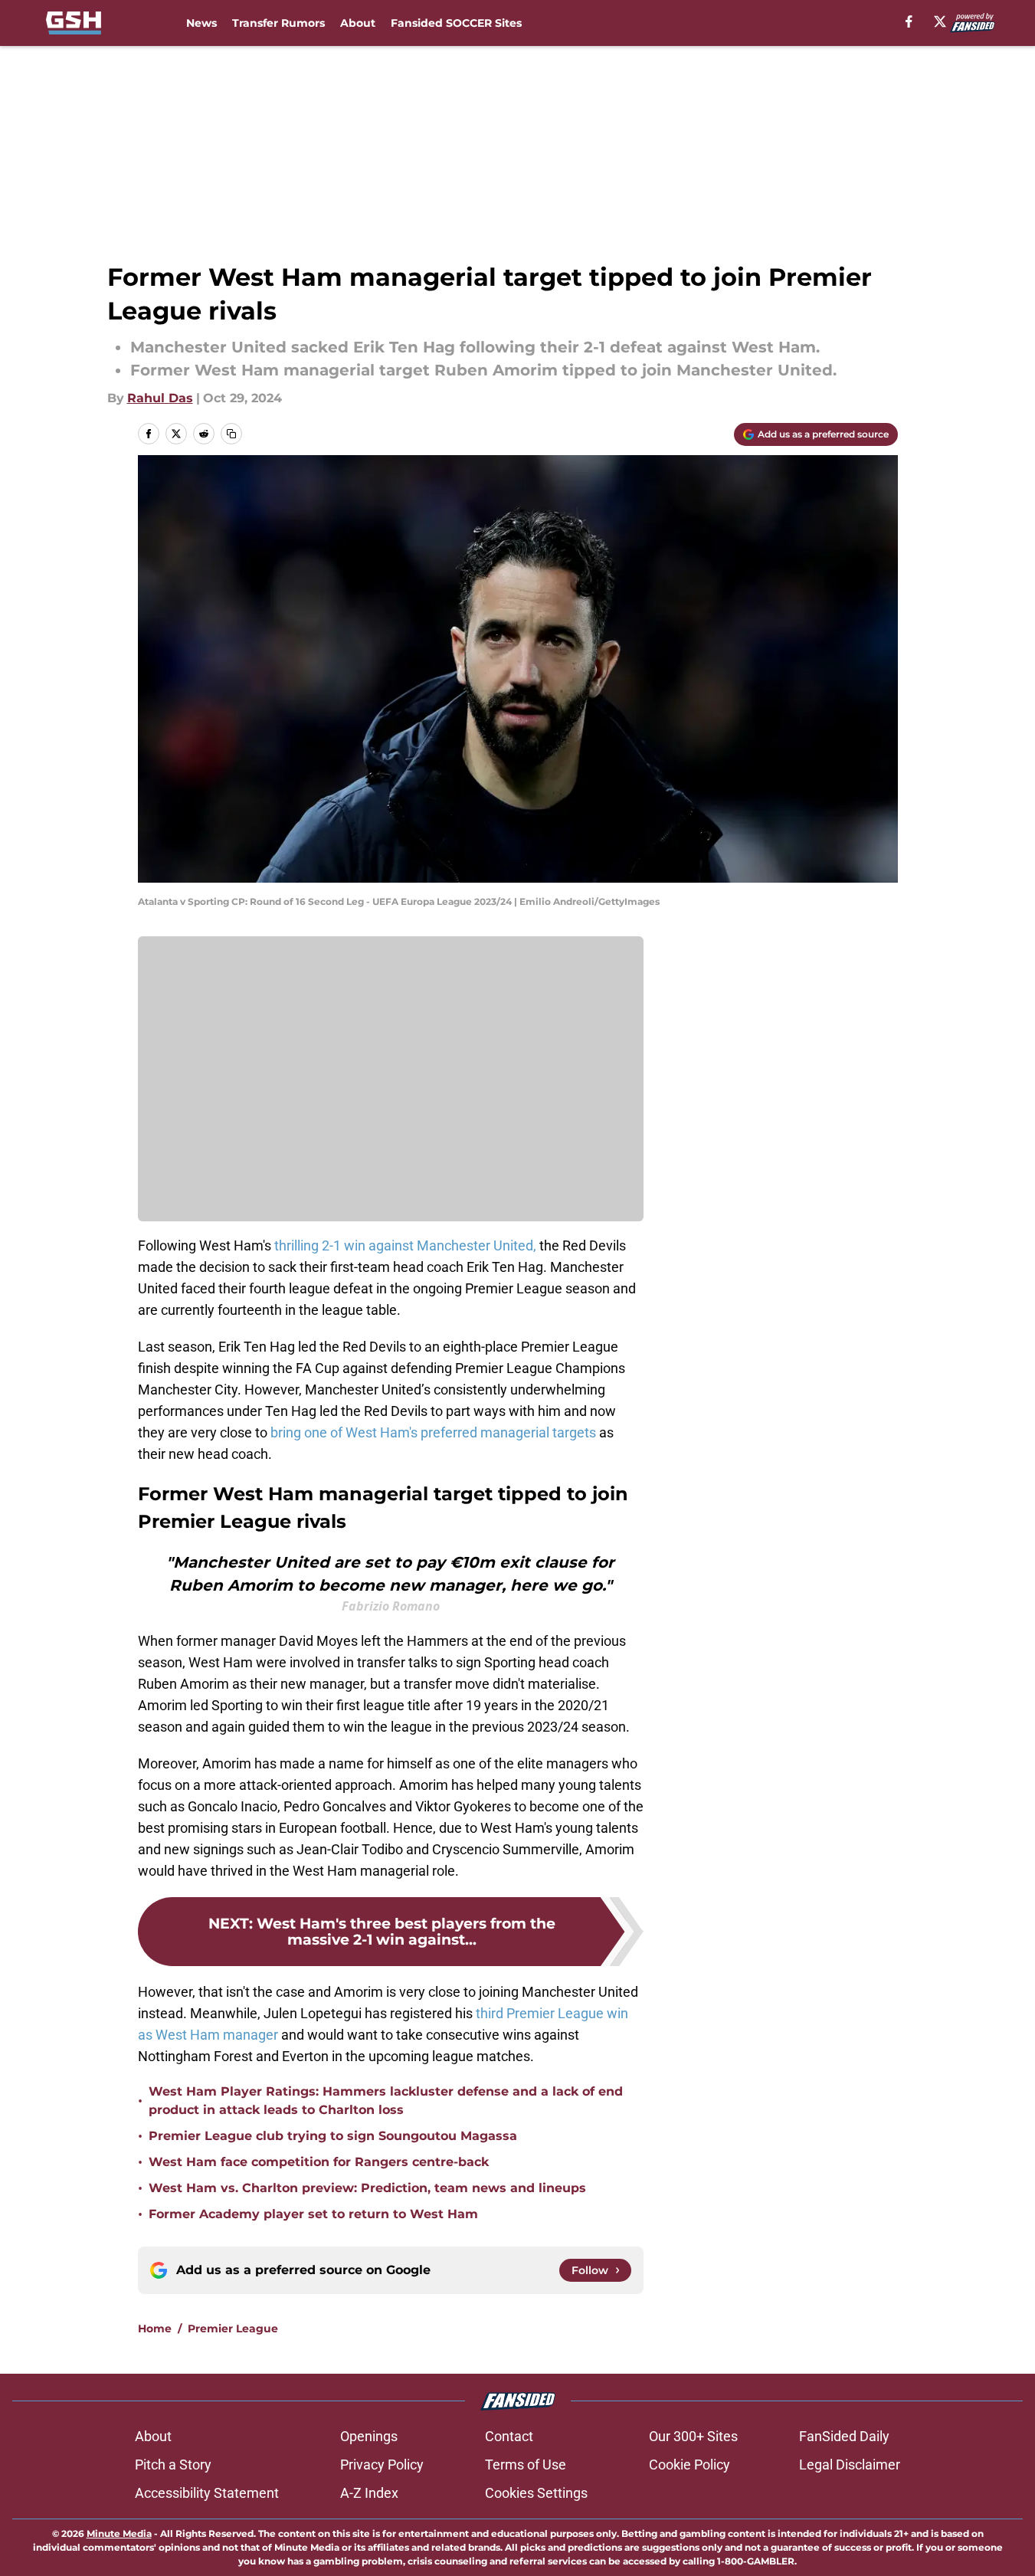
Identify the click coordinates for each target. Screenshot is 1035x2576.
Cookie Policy (689, 2465)
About (358, 23)
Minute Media (119, 2533)
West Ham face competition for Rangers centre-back (319, 2162)
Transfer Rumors (278, 23)
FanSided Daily (844, 2436)
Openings (369, 2436)
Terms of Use (526, 2465)
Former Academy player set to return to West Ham (313, 2214)
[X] (940, 21)
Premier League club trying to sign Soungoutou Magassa (333, 2136)
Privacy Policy (382, 2465)
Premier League (233, 2329)
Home (155, 2329)
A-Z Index (369, 2493)
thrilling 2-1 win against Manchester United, (405, 1245)
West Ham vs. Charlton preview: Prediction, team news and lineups (367, 2188)
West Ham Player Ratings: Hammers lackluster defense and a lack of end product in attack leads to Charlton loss (386, 2101)
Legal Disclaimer (850, 2465)
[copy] (231, 434)
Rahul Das (160, 398)
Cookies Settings (536, 2493)
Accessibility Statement (207, 2493)
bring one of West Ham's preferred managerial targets (433, 1432)
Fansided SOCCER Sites (456, 23)
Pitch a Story (173, 2465)
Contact (509, 2436)
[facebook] (909, 21)
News (201, 23)
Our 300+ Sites (693, 2436)
